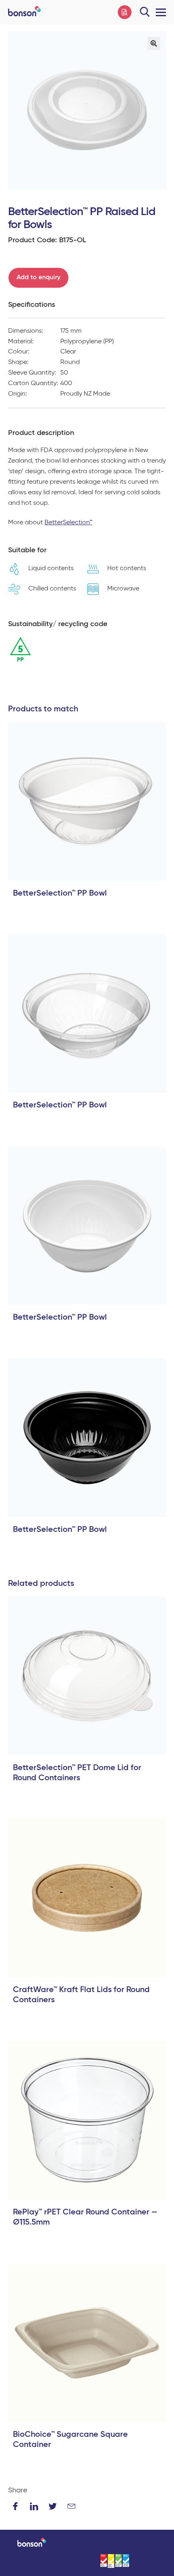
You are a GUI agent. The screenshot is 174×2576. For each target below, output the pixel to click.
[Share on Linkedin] (34, 2506)
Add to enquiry (38, 278)
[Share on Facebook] (15, 2506)
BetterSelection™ (68, 523)
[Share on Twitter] (53, 2506)
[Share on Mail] (71, 2506)
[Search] (145, 12)
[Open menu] (159, 12)
